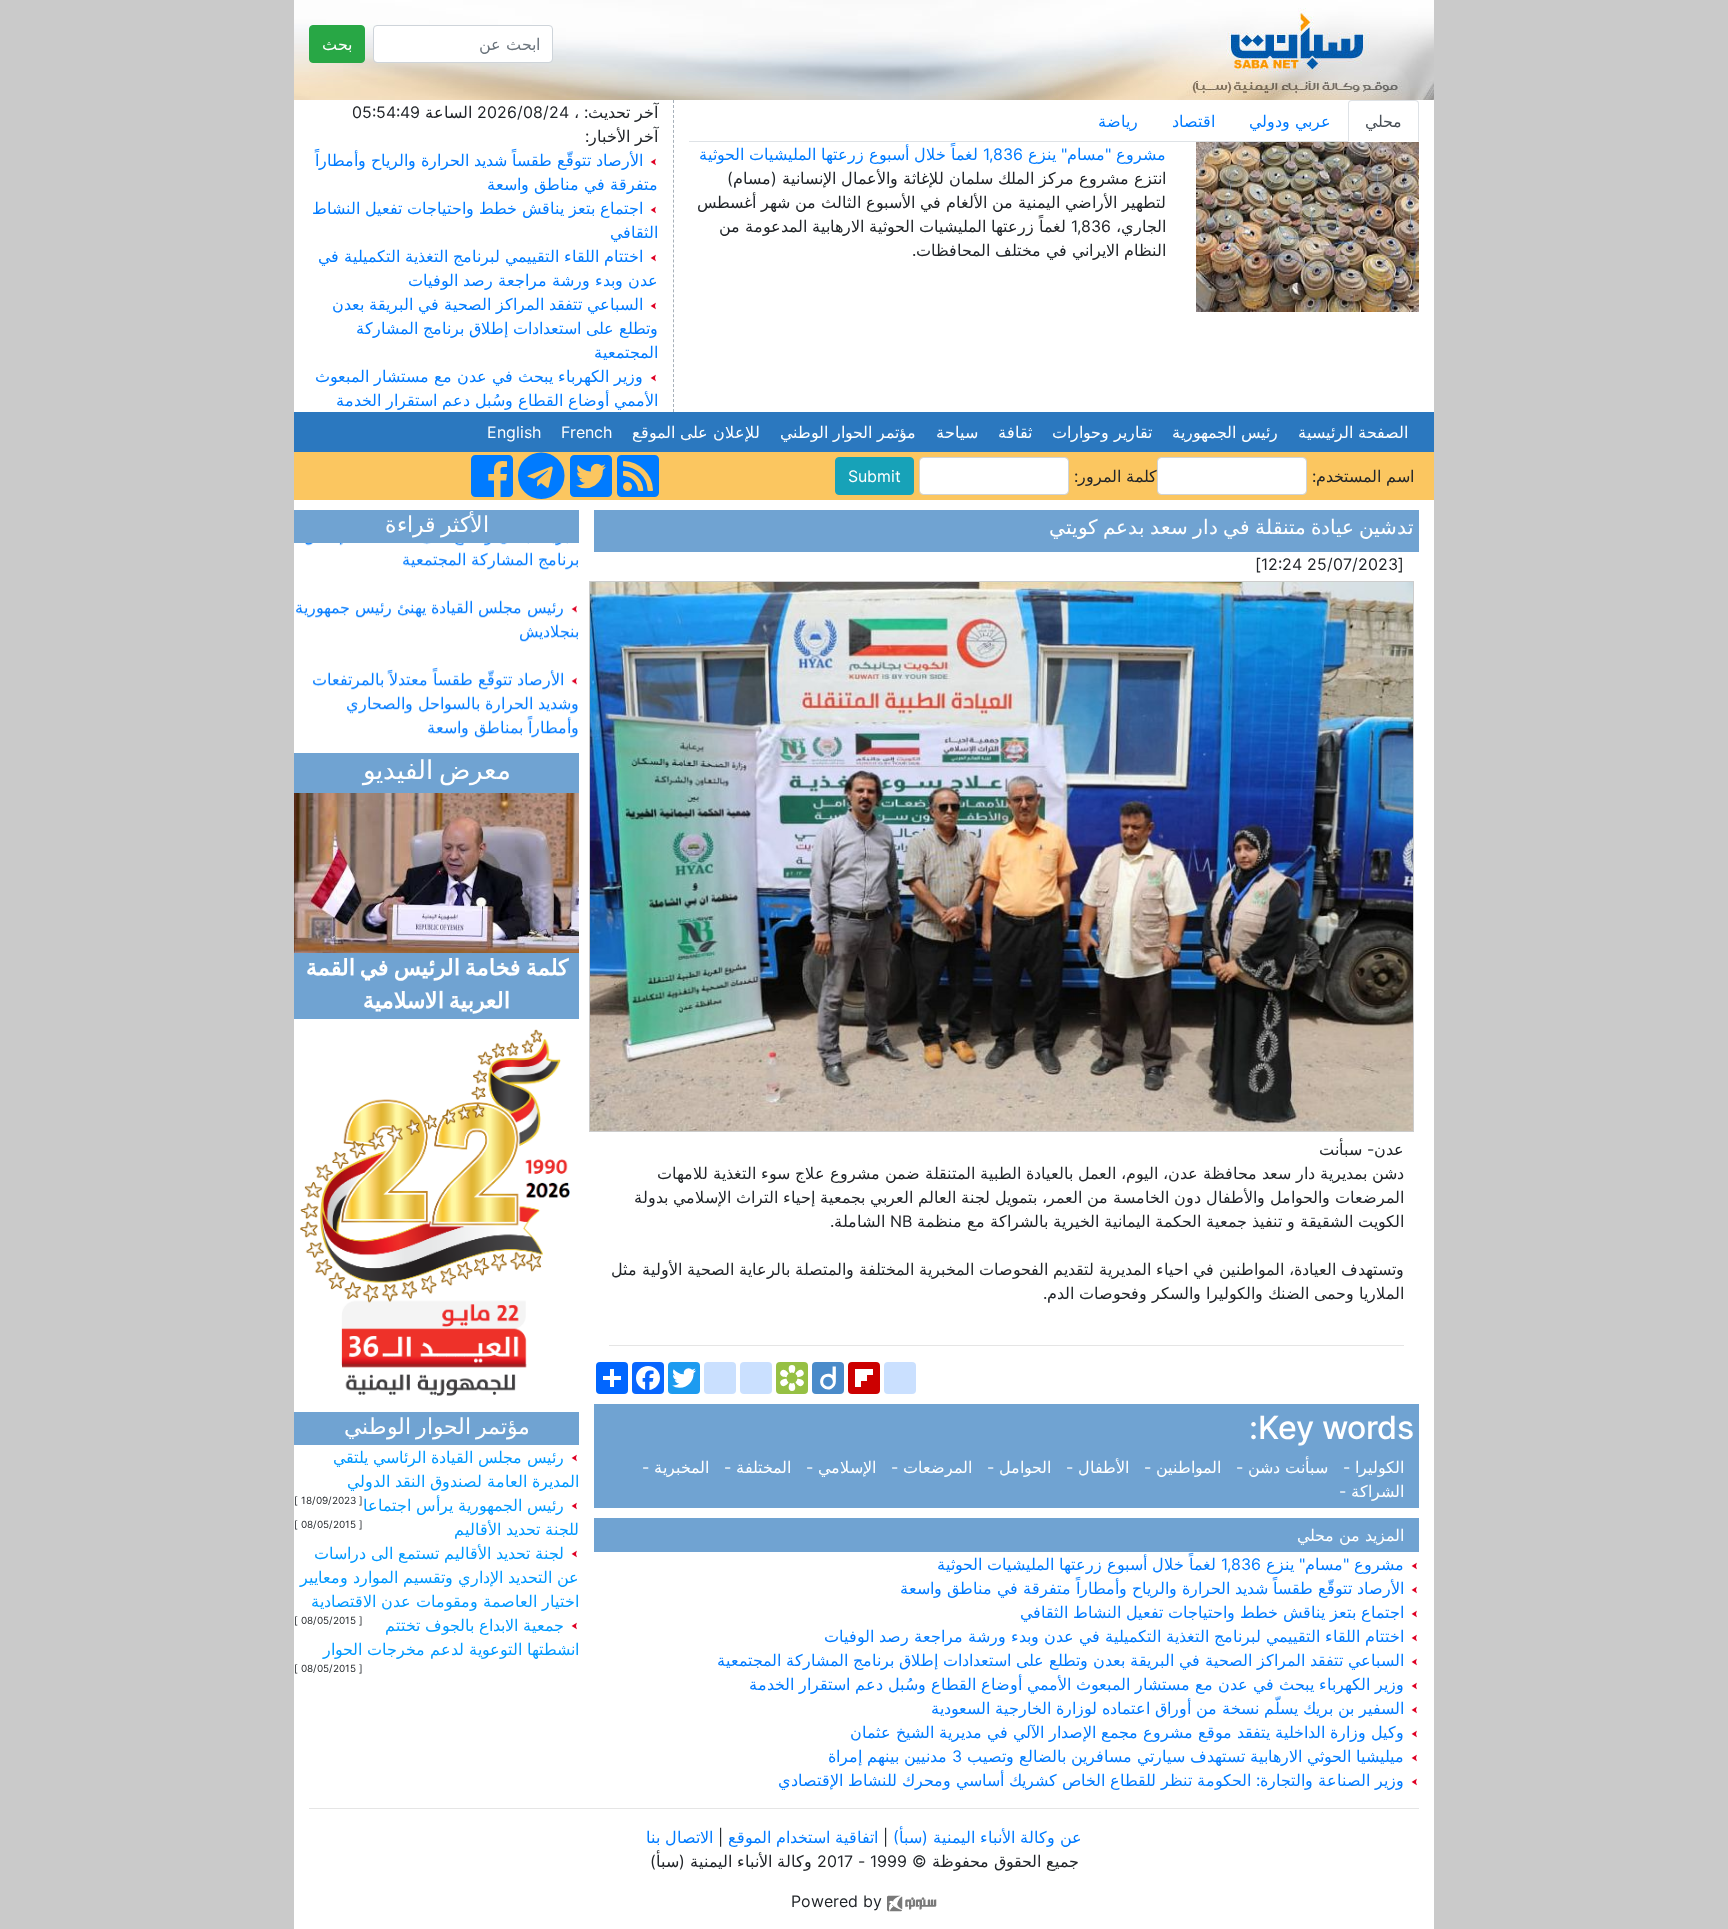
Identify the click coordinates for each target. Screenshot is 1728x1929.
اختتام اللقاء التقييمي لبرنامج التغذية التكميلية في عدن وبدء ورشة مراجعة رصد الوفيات (1116, 1636)
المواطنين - (1185, 1467)
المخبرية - (680, 1467)
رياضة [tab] (1118, 121)
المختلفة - (760, 1467)
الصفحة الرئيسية (1353, 432)
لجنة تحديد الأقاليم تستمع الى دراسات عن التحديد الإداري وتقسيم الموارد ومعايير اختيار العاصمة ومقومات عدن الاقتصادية (439, 1577)
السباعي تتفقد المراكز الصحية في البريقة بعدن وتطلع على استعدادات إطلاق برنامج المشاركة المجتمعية (495, 328)
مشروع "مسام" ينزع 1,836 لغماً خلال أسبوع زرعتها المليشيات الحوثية (932, 154)
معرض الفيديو (437, 772)
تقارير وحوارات (1102, 432)
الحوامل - (1021, 1467)
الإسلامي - (843, 1467)
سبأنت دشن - (1284, 1467)
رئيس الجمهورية (1225, 432)
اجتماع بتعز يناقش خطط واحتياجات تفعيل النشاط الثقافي (1214, 1612)
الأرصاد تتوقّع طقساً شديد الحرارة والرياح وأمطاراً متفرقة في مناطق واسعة (1154, 1588)
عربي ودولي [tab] (1290, 121)
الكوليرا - (1376, 1467)
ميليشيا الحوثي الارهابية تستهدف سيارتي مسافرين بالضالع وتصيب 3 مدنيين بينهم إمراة (1118, 1756)
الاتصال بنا (679, 1837)
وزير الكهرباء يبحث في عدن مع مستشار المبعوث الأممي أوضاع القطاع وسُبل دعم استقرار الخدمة (1079, 1684)
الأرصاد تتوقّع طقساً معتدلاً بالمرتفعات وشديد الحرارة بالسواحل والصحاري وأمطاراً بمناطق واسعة (445, 682)
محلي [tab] (1383, 121)
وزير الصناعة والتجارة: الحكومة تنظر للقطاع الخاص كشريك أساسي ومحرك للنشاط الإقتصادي (1093, 1780)
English (514, 432)
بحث (337, 44)
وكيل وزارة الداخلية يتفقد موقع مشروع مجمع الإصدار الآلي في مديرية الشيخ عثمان (1129, 1732)
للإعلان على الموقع (696, 432)
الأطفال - (1100, 1467)
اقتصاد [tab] (1193, 121)
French (586, 432)
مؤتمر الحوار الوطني (848, 432)
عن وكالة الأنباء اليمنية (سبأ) (985, 1837)
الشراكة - (1376, 1491)
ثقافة (1015, 432)
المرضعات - (934, 1467)
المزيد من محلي (1355, 1535)
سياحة (957, 432)
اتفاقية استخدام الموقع (803, 1837)
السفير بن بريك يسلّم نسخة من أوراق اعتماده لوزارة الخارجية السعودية (1170, 1708)
